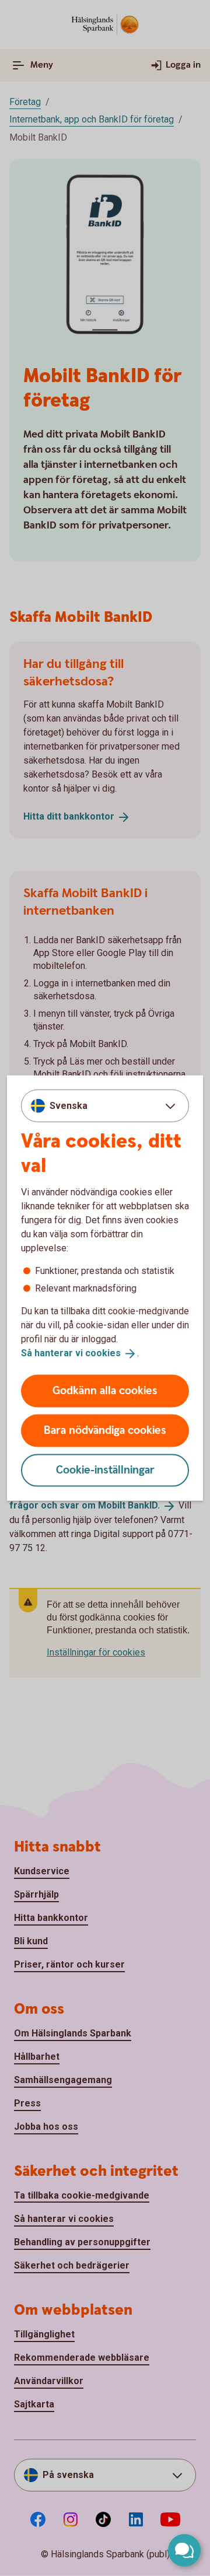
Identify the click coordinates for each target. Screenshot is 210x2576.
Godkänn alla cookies (105, 1390)
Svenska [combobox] (69, 1106)
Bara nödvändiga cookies (105, 1430)
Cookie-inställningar (105, 1470)
